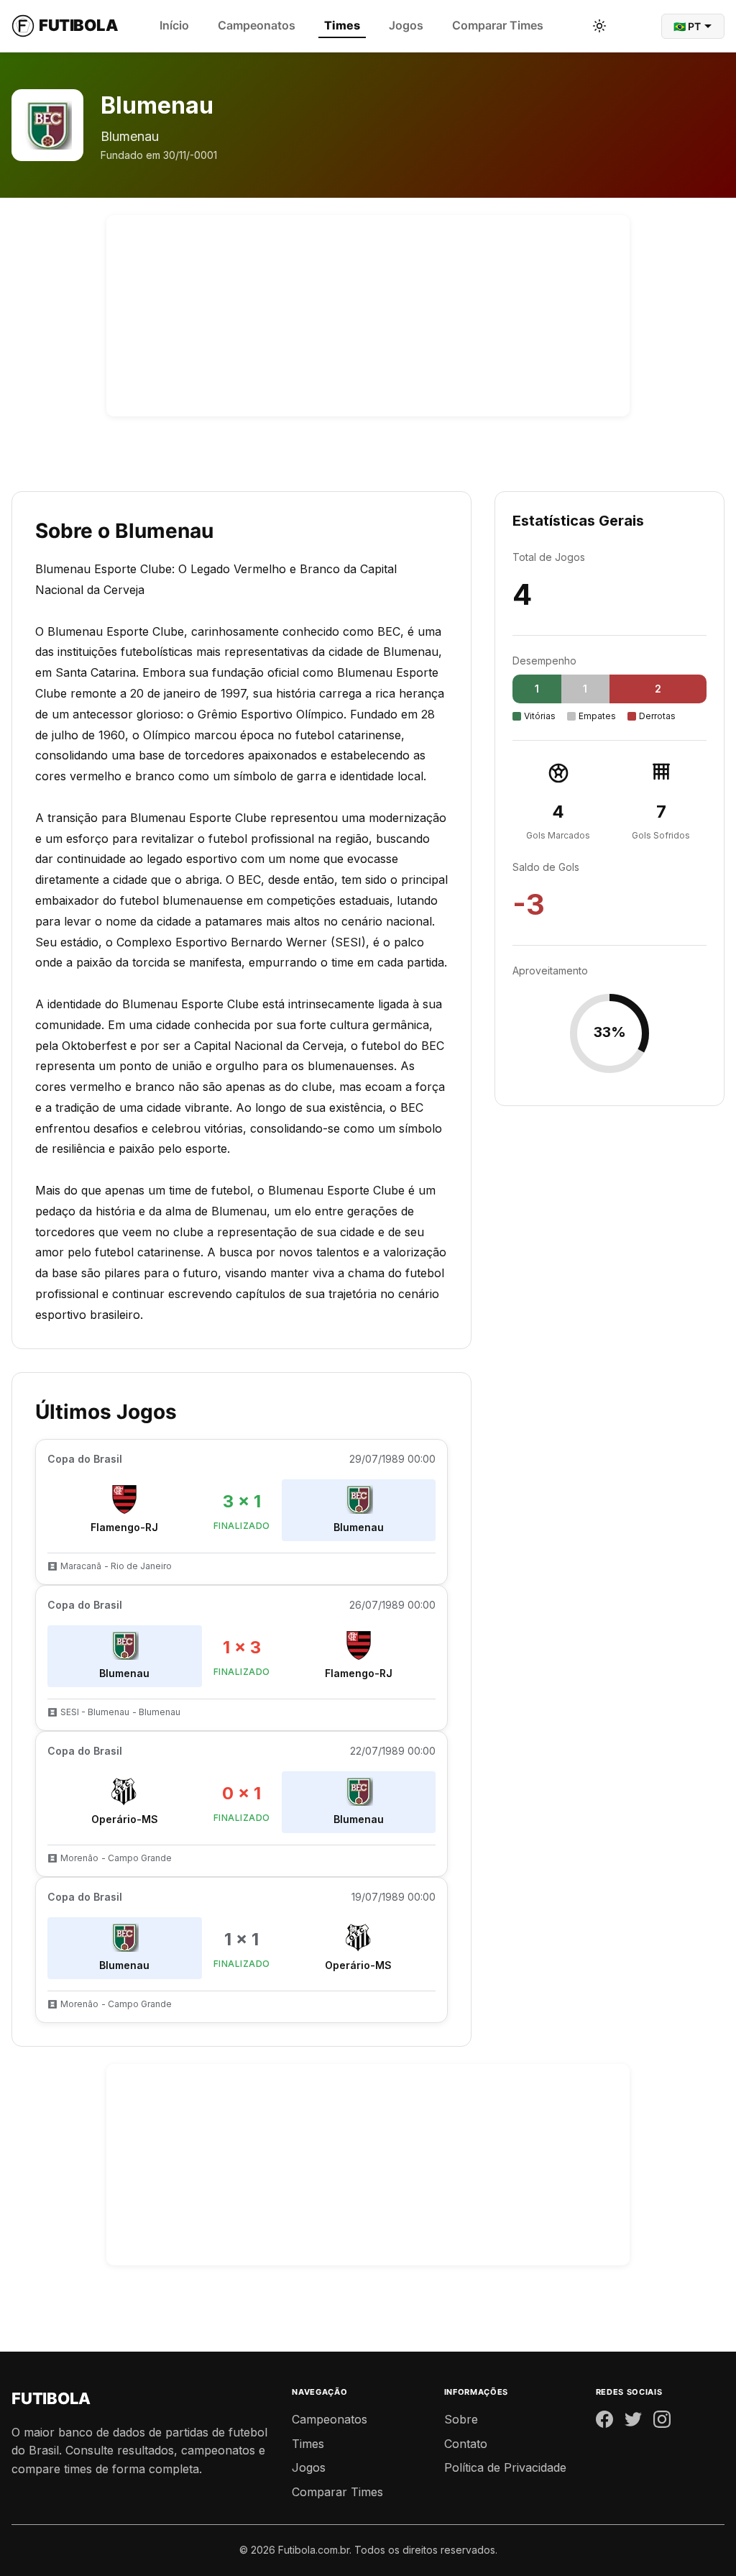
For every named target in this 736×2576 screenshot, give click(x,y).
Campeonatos (257, 25)
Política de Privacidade (505, 2467)
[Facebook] (604, 2422)
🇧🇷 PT (687, 26)
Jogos (406, 25)
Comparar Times (498, 25)
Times (342, 25)
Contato (466, 2444)
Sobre (461, 2419)
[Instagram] (662, 2422)
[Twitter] (633, 2422)
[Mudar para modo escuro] (599, 26)
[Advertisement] (368, 316)
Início (174, 25)
